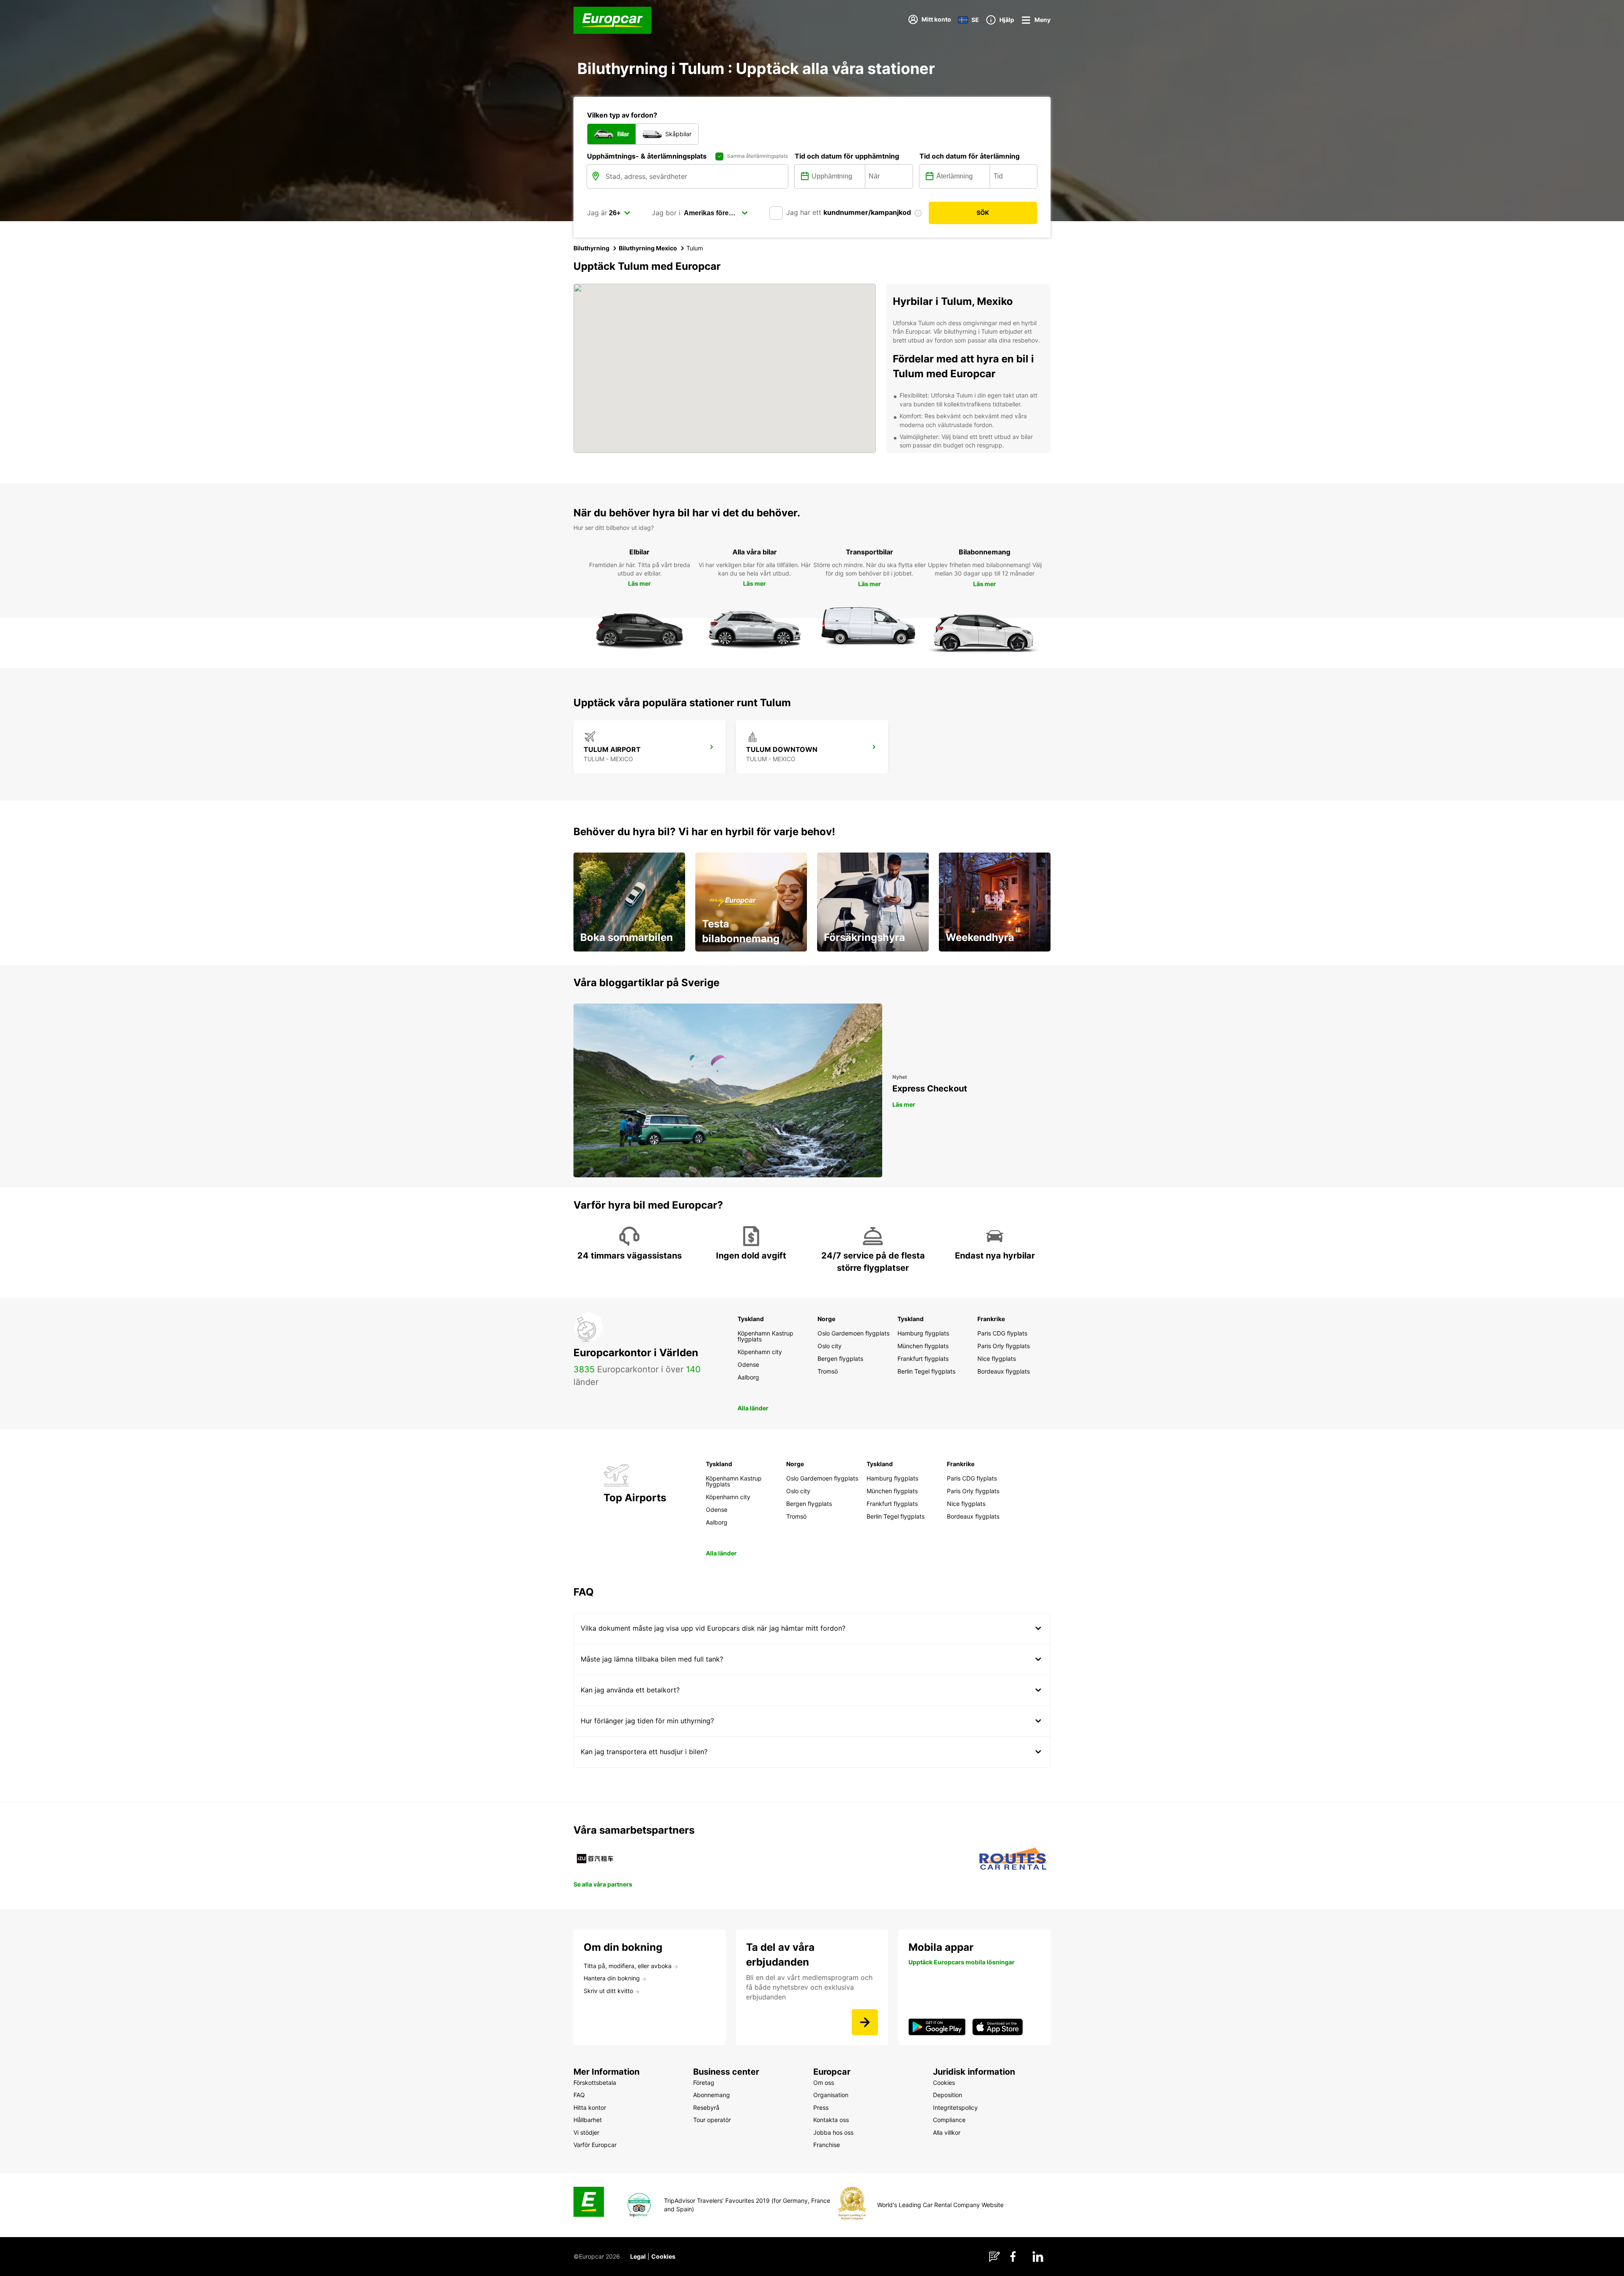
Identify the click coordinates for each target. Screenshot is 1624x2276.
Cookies (663, 2256)
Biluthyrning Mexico (648, 248)
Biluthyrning (591, 248)
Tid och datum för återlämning (970, 156)
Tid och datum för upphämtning (847, 156)
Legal (638, 2256)
